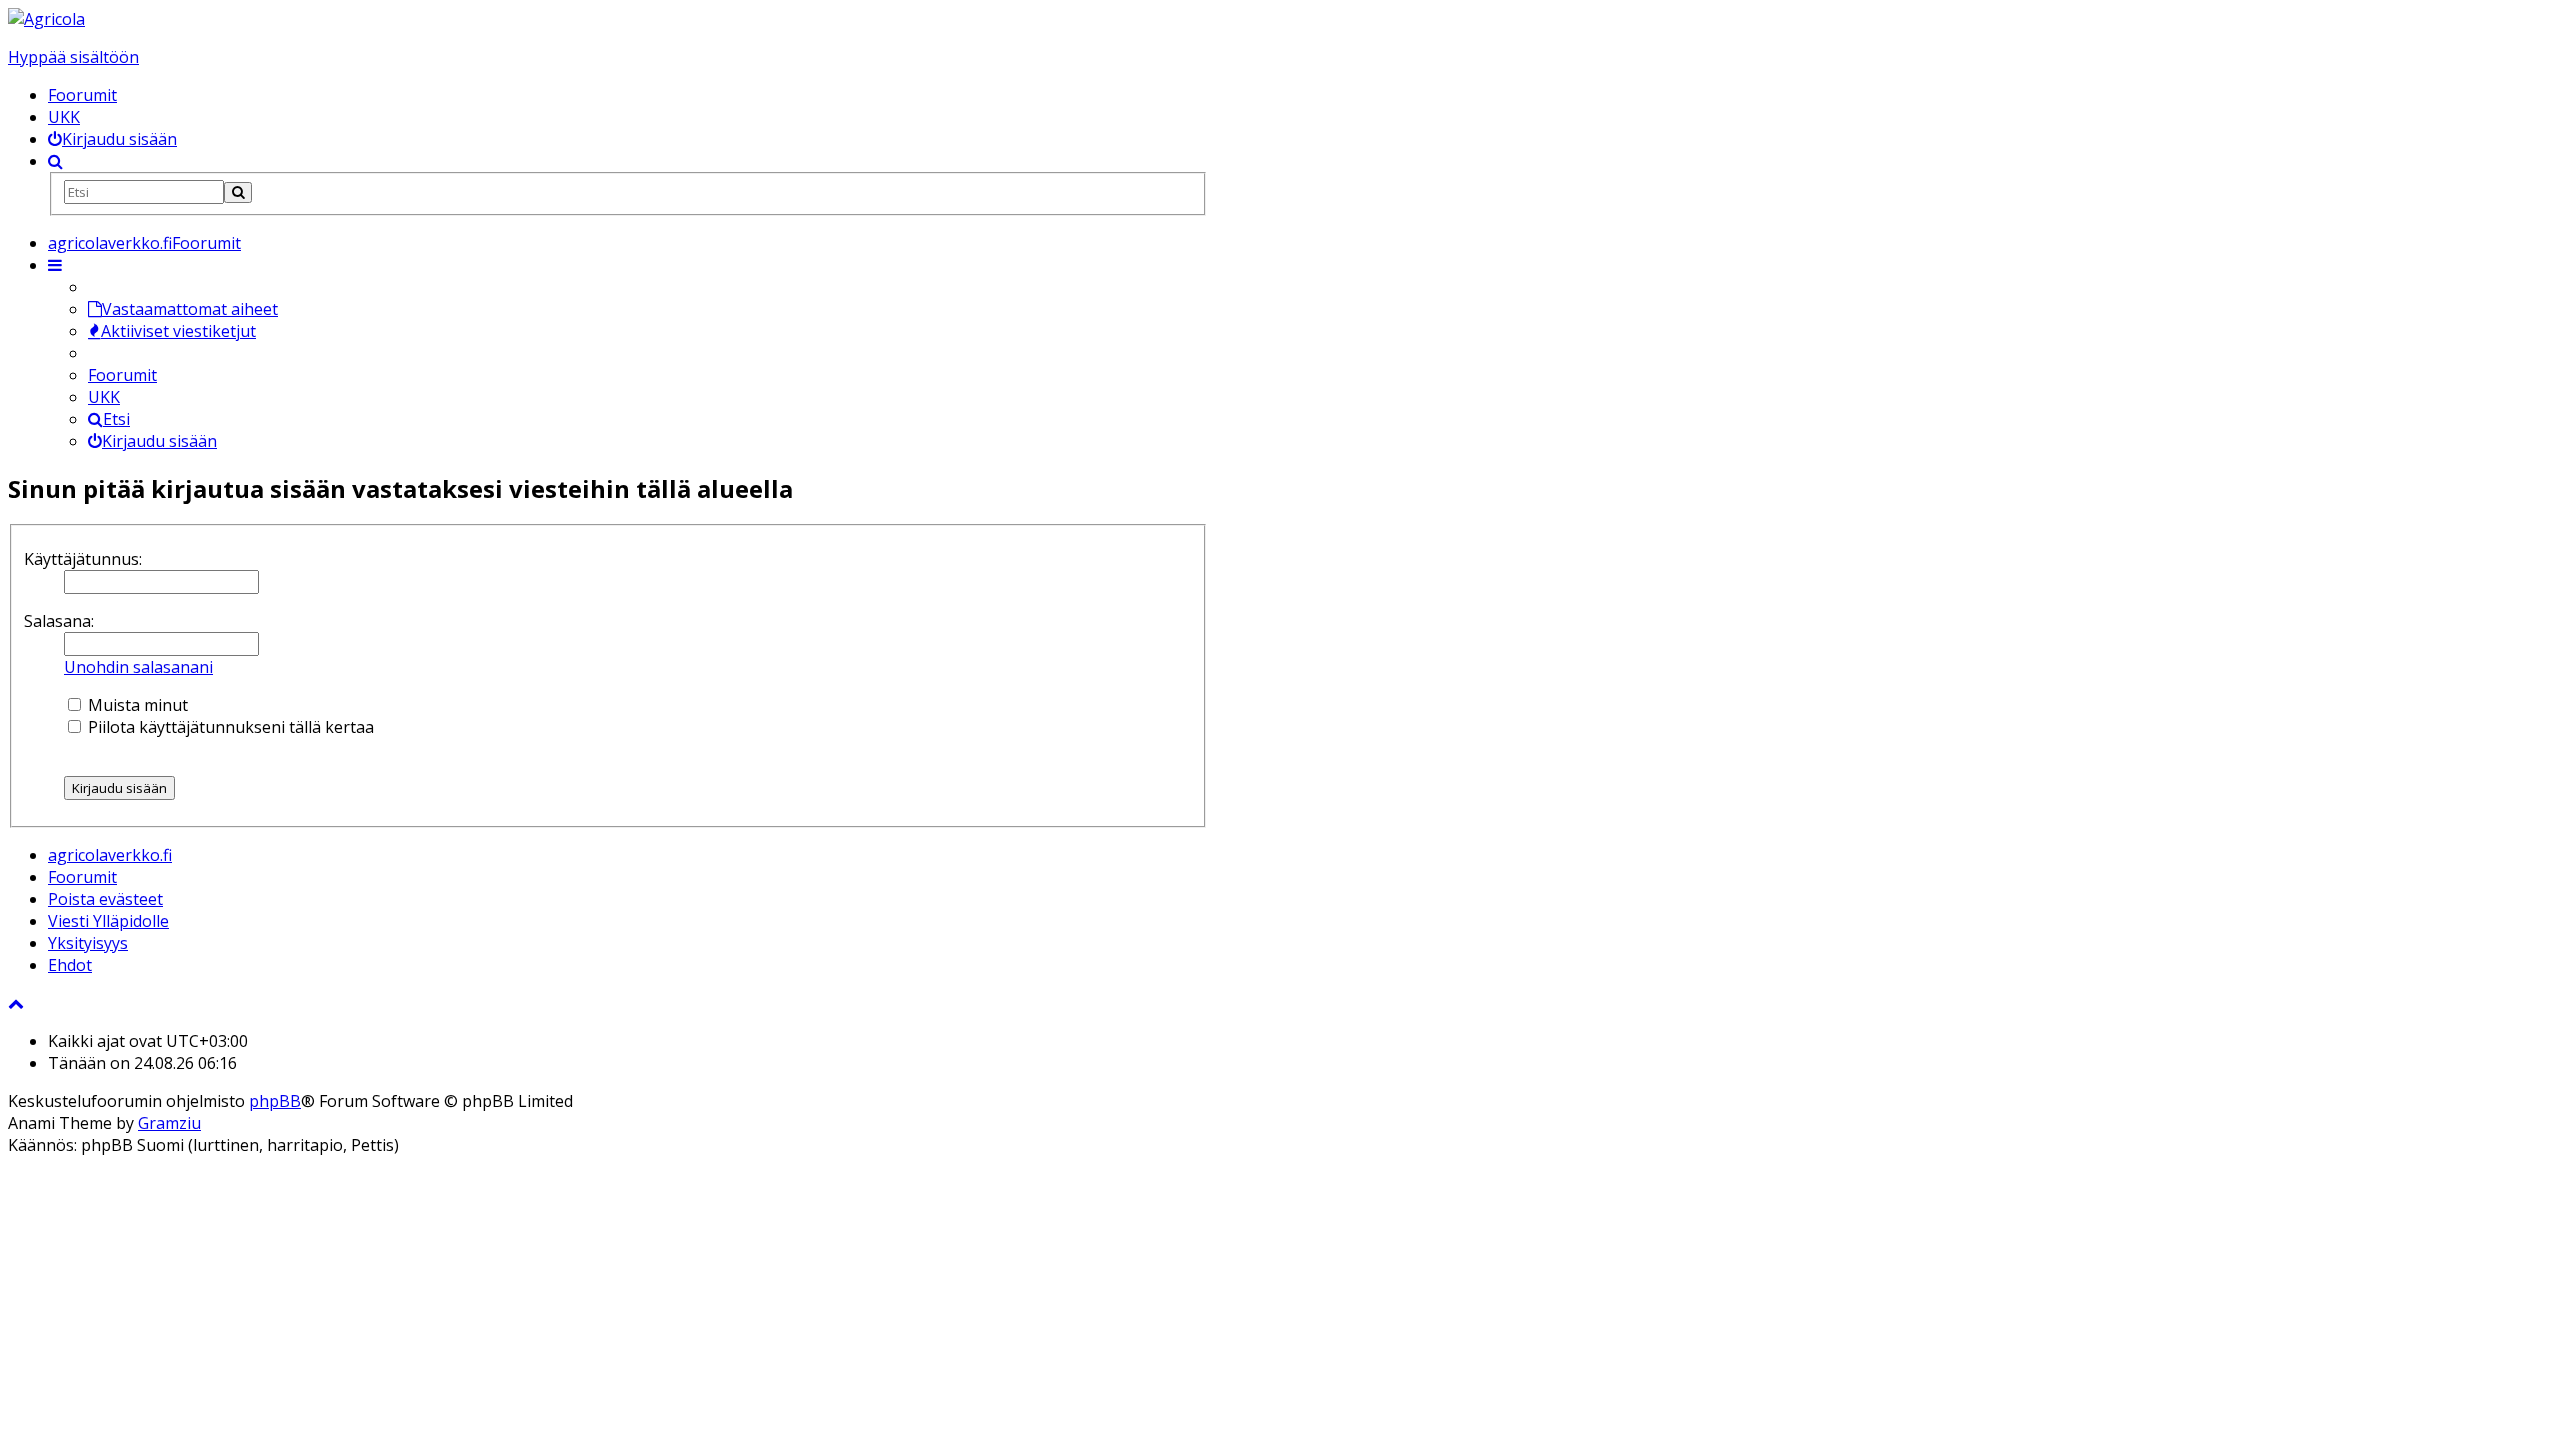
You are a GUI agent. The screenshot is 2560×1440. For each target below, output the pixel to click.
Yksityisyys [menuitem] (88, 943)
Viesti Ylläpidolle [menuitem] (108, 921)
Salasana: (59, 621)
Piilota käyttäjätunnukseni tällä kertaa (229, 727)
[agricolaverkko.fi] (46, 19)
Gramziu (169, 1123)
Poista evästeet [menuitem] (105, 899)
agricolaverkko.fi (110, 855)
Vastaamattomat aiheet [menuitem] (190, 309)
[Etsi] (238, 192)
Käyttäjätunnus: (83, 559)
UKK (64, 117)
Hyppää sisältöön (73, 57)
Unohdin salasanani (138, 667)
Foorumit (82, 95)
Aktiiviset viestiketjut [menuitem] (178, 331)
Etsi (116, 419)
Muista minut (136, 705)
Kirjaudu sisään (159, 441)
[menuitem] (112, 139)
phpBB (275, 1101)
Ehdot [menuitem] (70, 965)
